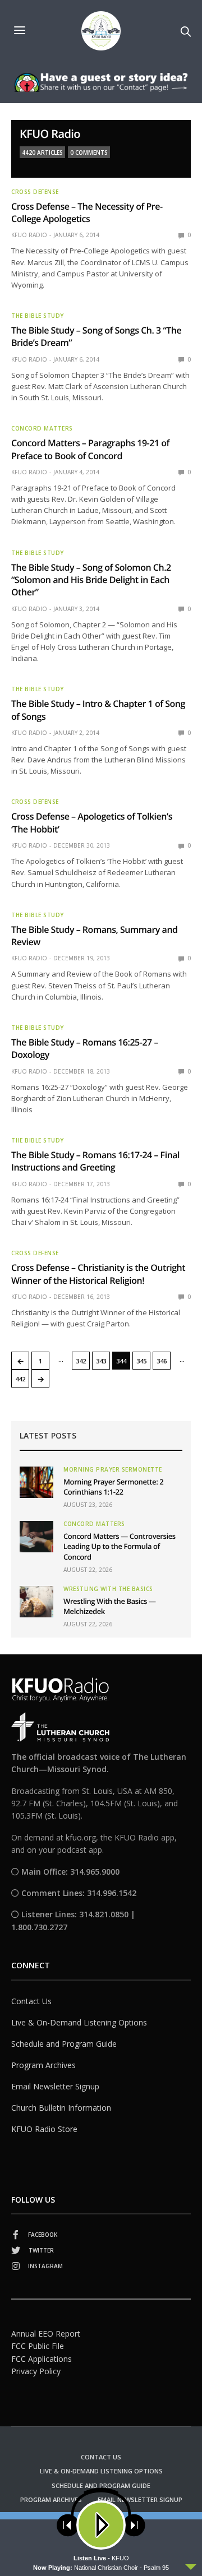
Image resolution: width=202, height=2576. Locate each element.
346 (162, 1361)
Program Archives (43, 2065)
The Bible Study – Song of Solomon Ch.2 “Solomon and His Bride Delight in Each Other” (91, 580)
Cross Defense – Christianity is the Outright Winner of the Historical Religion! (98, 1274)
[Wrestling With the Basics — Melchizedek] (36, 1602)
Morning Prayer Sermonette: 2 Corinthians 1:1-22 (113, 1487)
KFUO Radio (50, 134)
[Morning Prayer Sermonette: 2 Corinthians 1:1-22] (36, 1482)
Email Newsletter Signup (55, 2086)
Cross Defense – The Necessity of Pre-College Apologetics (87, 212)
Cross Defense (35, 192)
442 (20, 1379)
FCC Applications (42, 2359)
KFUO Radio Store (44, 2129)
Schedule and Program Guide (64, 2044)
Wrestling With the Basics (108, 1589)
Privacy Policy (36, 2371)
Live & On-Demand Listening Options (79, 2022)
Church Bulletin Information (61, 2108)
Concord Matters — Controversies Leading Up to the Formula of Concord (120, 1546)
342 (81, 1361)
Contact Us (31, 2001)
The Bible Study (38, 316)
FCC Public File (38, 2346)
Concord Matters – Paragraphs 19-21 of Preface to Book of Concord (90, 449)
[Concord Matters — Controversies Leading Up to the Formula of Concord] (36, 1537)
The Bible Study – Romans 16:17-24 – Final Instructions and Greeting (95, 1161)
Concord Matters (42, 428)
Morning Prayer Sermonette (113, 1469)
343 (101, 1361)
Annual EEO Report (46, 2334)
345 (141, 1361)
